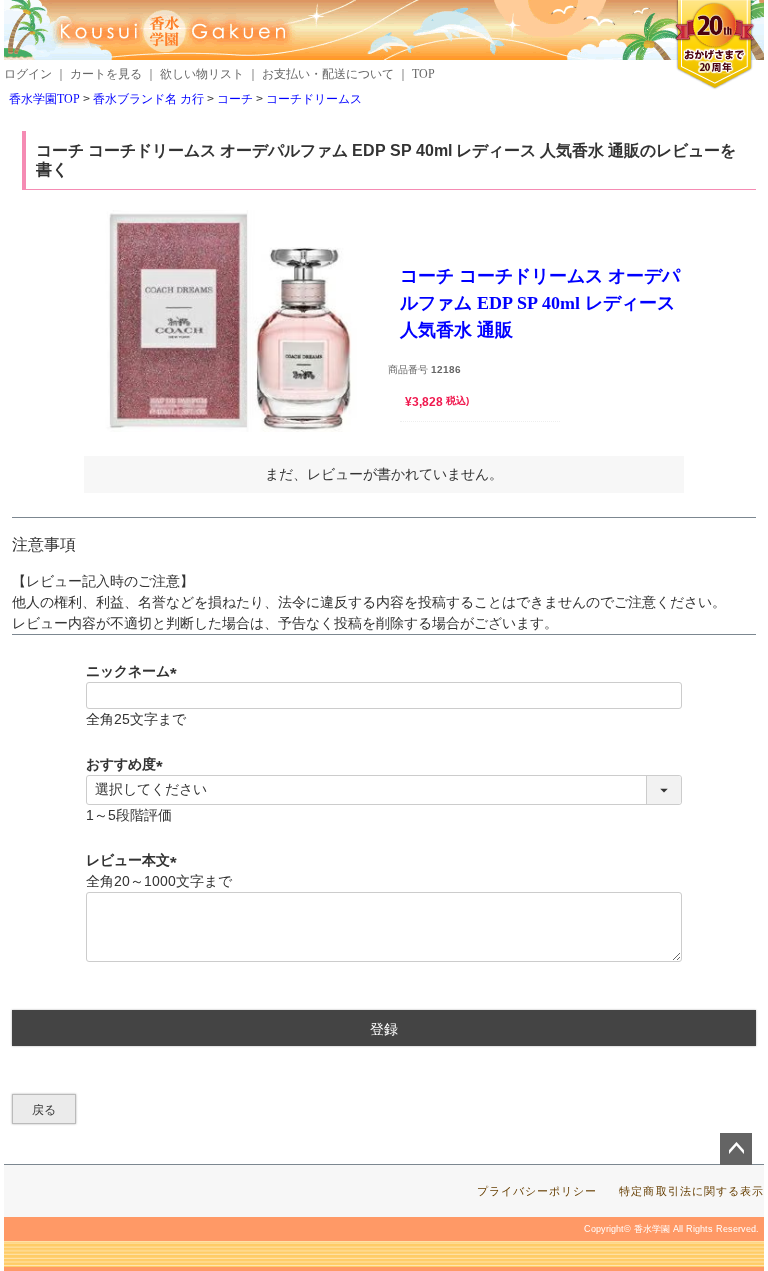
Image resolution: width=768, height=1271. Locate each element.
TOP (423, 74)
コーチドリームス (314, 99)
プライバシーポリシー (537, 1191)
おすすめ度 (128, 764)
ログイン (28, 74)
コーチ (235, 99)
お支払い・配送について (328, 74)
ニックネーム (135, 671)
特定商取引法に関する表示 (691, 1191)
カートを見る (106, 74)
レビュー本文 (135, 860)
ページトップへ (736, 1149)
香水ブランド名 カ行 (148, 99)
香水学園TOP (44, 99)
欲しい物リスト (202, 74)
